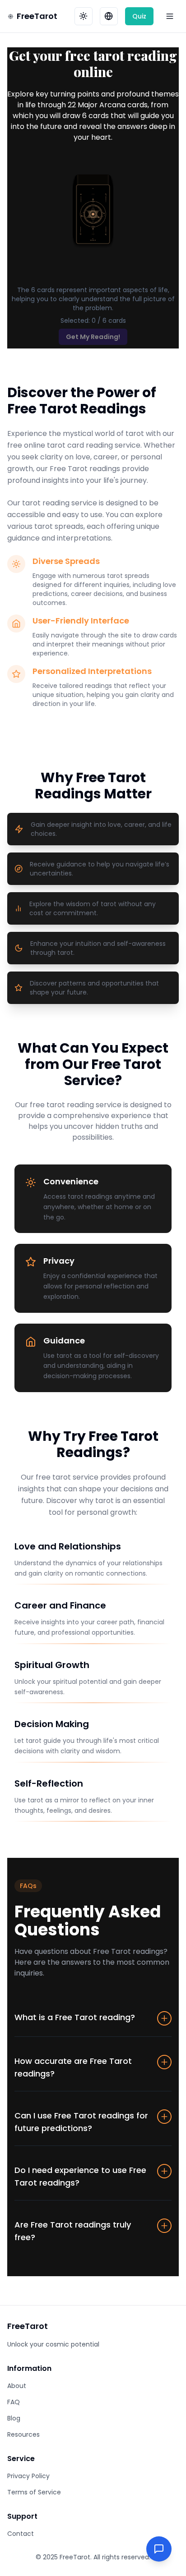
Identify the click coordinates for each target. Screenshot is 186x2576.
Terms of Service (34, 2492)
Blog (14, 2418)
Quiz (139, 16)
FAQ (14, 2402)
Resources (23, 2434)
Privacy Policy (28, 2476)
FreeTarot (37, 16)
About (17, 2386)
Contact (21, 2534)
